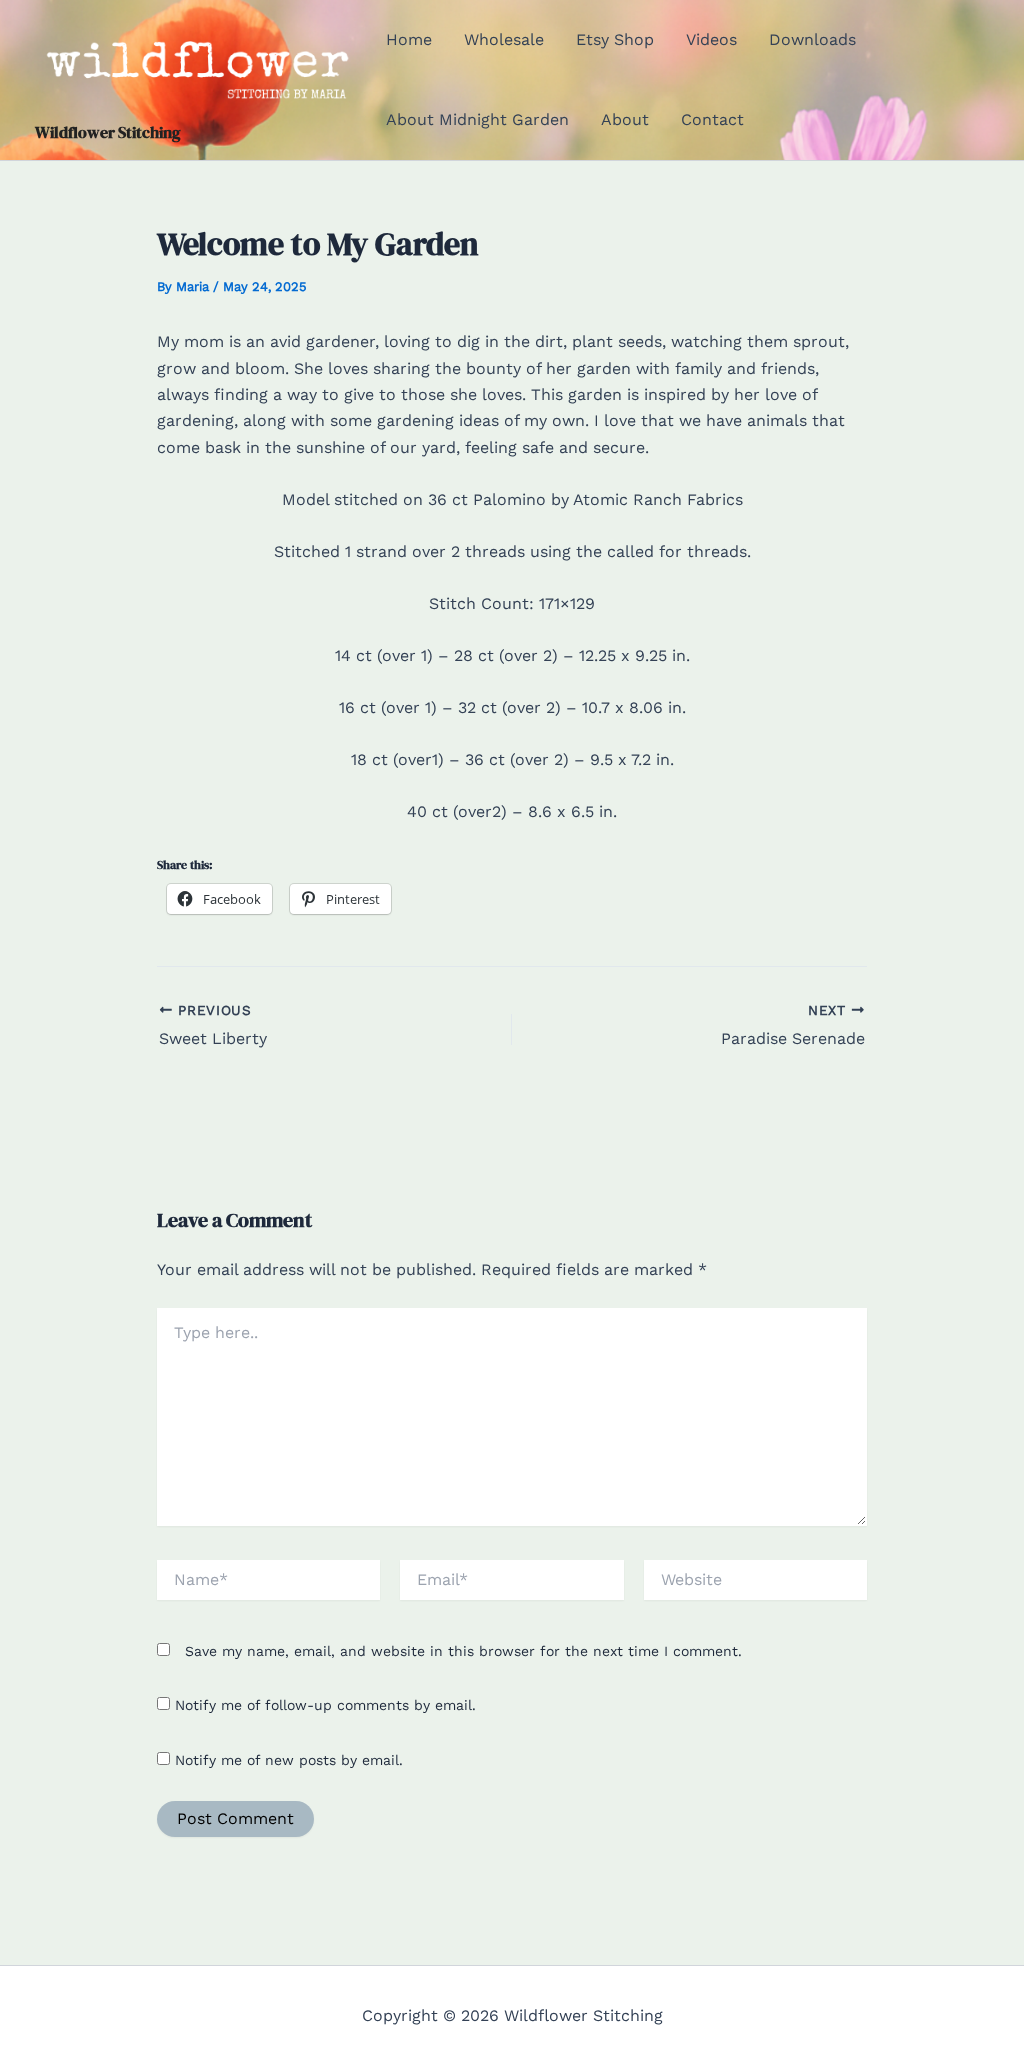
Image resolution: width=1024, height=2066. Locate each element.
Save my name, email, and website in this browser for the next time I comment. (463, 1651)
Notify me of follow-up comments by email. (325, 1705)
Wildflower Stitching (108, 132)
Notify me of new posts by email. (289, 1760)
